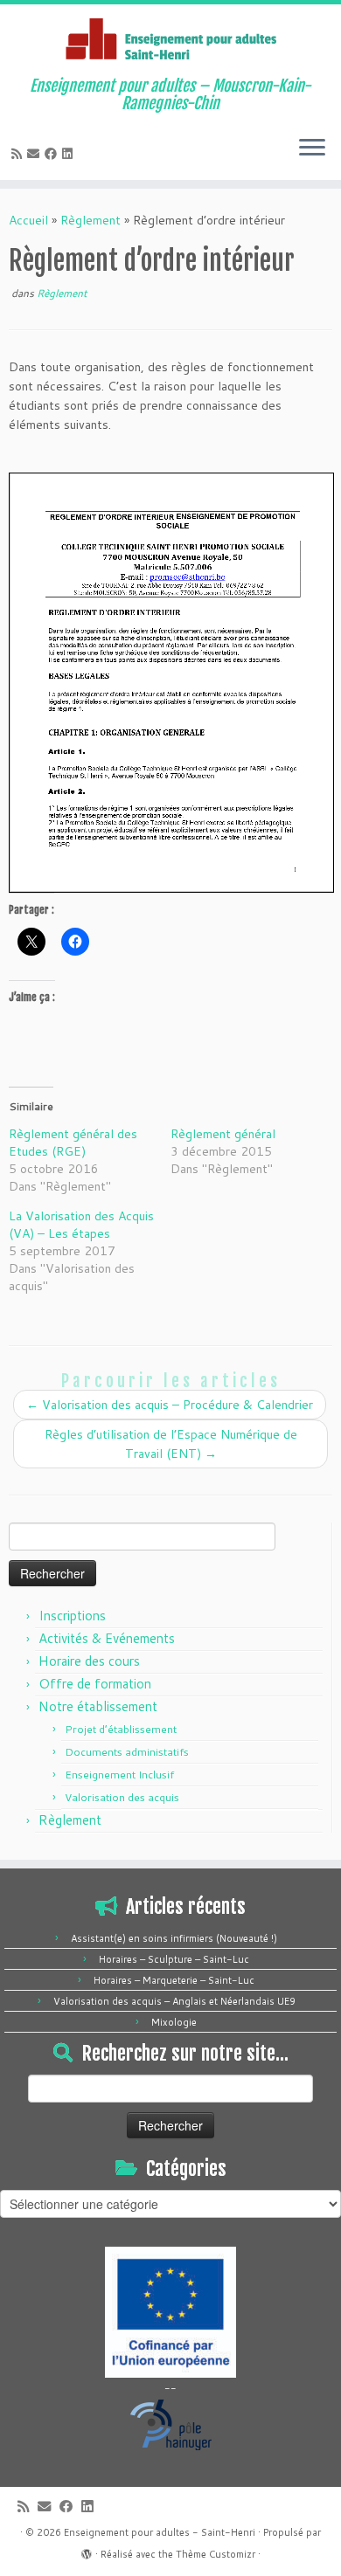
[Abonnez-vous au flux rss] (19, 154)
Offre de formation (95, 1684)
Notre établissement (98, 1706)
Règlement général (223, 1134)
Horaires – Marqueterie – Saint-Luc (174, 1980)
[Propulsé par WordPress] (87, 2551)
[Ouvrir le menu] (312, 148)
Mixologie (174, 2022)
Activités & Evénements (107, 1638)
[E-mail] (36, 154)
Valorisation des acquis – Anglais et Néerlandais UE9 (174, 2001)
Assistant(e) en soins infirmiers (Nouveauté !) (174, 1938)
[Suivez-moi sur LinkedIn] (70, 154)
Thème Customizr (216, 2554)
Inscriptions (72, 1616)
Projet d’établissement (121, 1729)
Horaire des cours (89, 1661)
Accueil (28, 220)
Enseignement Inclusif (119, 1775)
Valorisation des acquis (122, 1797)
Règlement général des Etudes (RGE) (73, 1143)
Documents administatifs (127, 1752)
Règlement (90, 220)
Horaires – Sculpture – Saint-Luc (174, 1959)
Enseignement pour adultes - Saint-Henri (160, 2532)
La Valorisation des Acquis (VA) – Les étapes (81, 1225)
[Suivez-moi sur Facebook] (53, 154)
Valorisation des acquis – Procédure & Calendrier (170, 1405)
